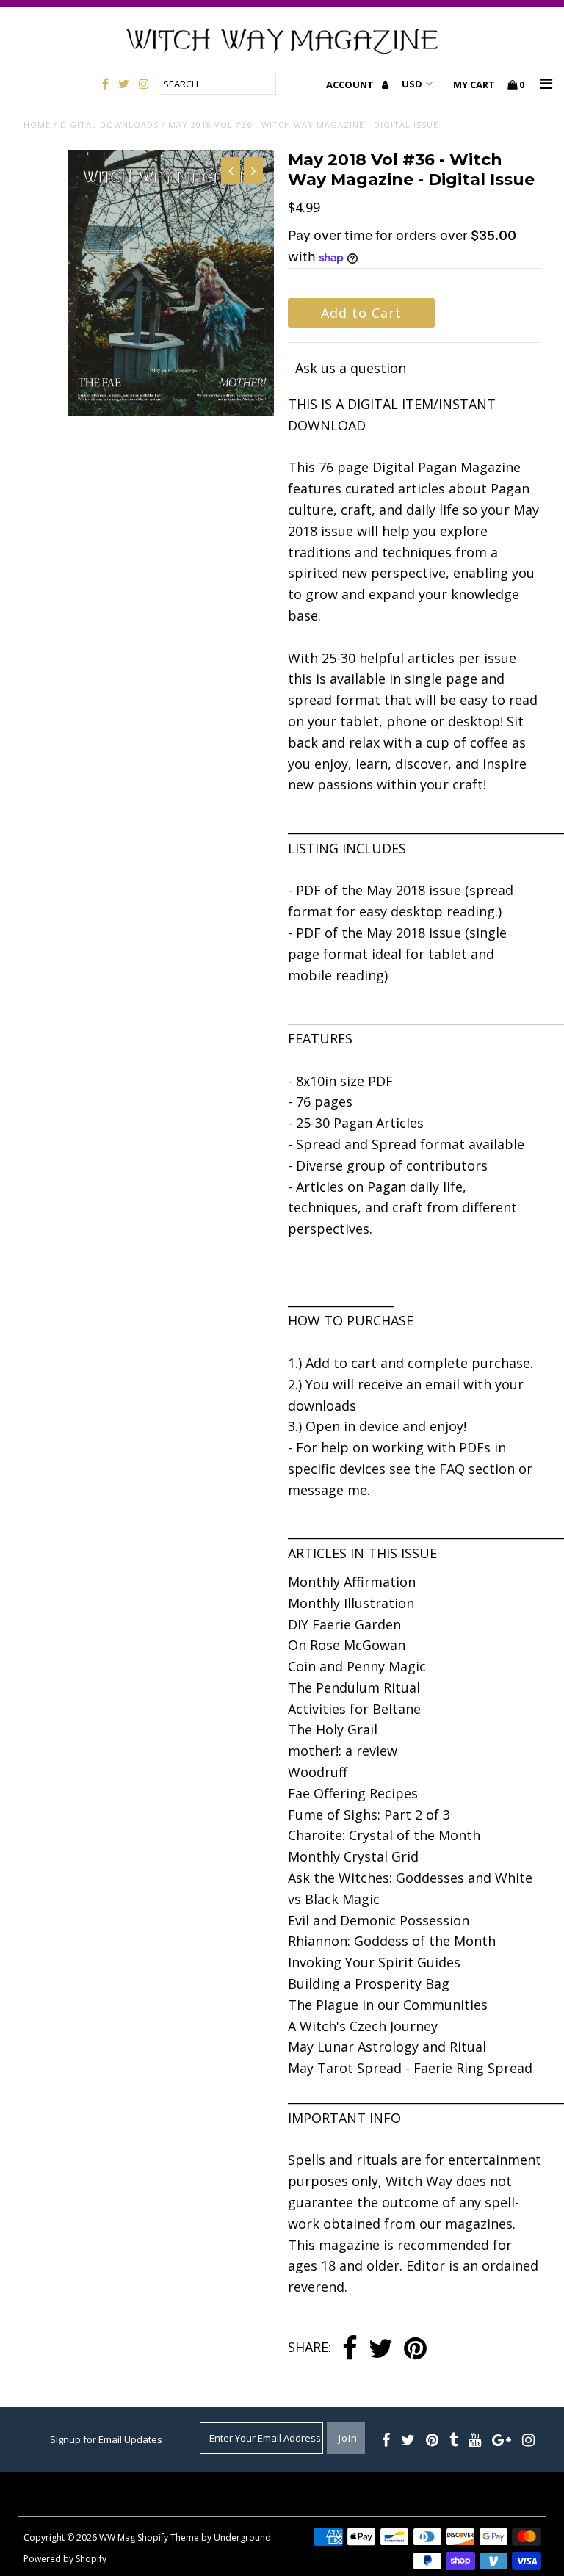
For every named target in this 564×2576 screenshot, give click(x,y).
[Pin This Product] (415, 2349)
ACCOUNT (351, 84)
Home (37, 124)
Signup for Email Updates (106, 2439)
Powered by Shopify (65, 2559)
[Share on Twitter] (381, 2349)
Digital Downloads (109, 124)
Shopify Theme (168, 2537)
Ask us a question (351, 368)
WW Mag (117, 2537)
